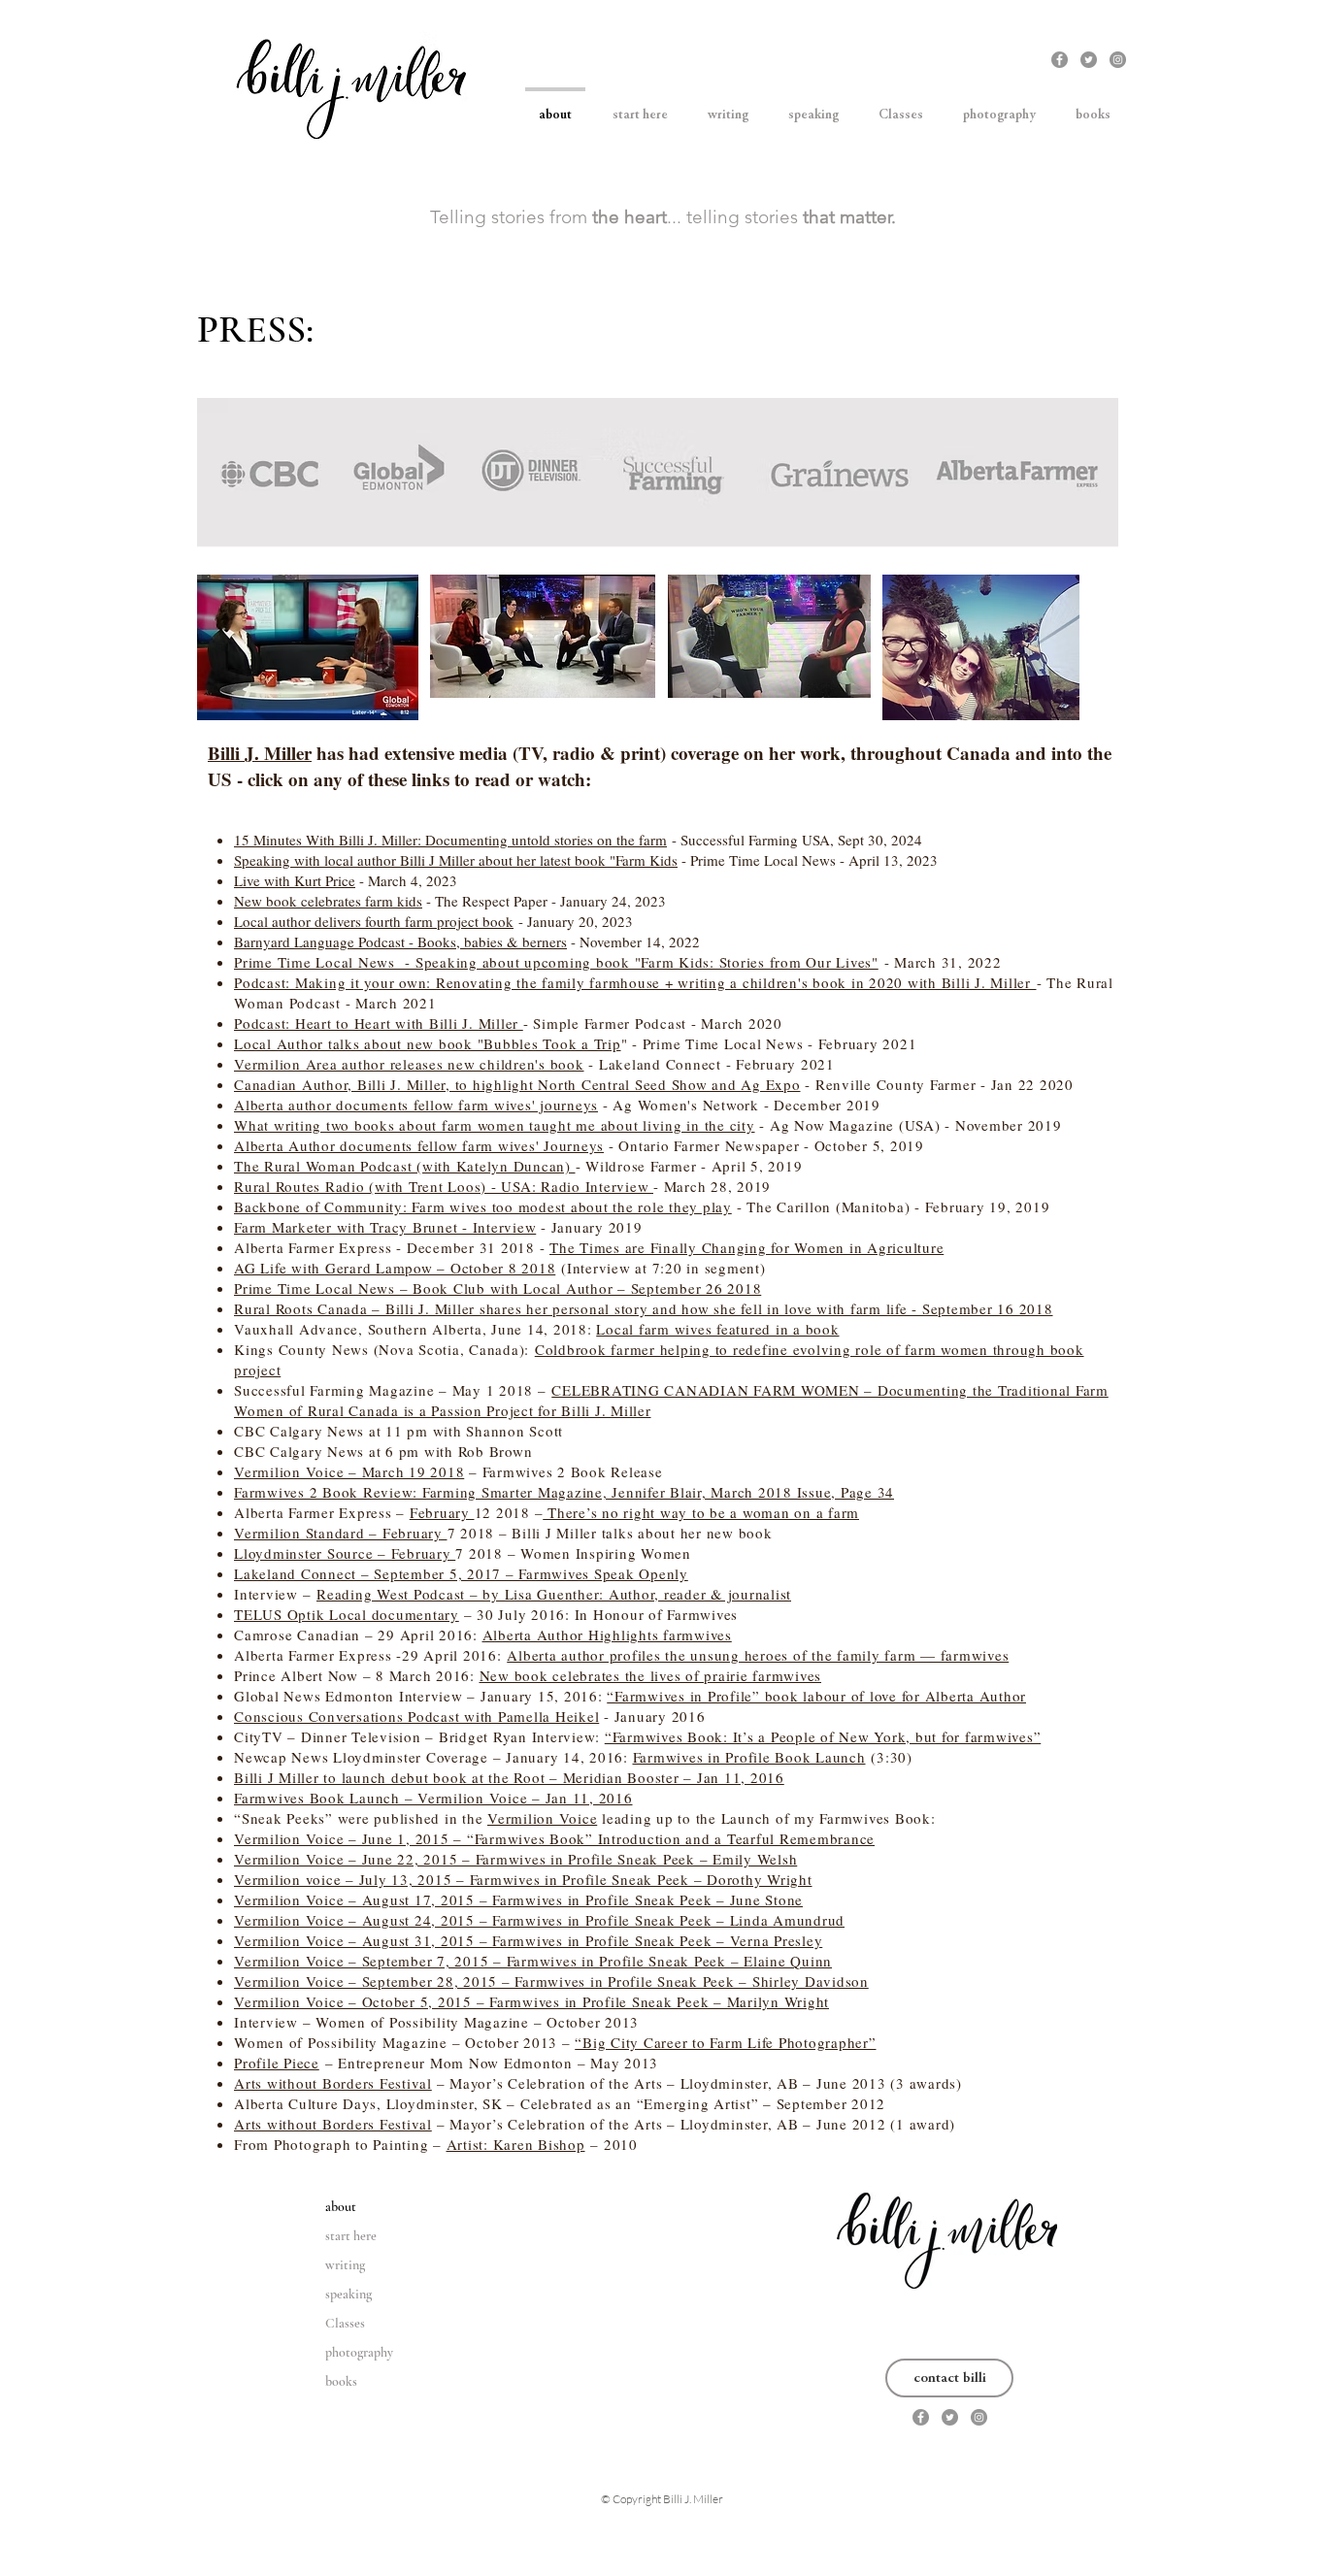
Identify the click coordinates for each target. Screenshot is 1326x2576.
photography (359, 2352)
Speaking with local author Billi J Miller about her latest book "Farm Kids (456, 860)
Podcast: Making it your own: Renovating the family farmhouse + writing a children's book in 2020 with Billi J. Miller (635, 982)
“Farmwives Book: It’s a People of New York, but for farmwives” (823, 1736)
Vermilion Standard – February (341, 1533)
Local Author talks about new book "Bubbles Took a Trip (428, 1043)
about (341, 2207)
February (442, 1512)
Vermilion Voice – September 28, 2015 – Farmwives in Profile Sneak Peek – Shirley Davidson (551, 1981)
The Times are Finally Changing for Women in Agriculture (746, 1247)
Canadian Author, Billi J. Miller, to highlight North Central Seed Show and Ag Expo (517, 1084)
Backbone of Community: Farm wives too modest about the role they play (483, 1206)
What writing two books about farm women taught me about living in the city (495, 1125)
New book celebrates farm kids (328, 901)
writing (345, 2265)
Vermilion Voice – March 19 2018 (349, 1471)
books (341, 2381)
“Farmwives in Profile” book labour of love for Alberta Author (816, 1696)
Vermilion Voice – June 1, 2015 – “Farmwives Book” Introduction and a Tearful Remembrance (554, 1838)
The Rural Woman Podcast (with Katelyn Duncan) (405, 1166)
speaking (348, 2294)
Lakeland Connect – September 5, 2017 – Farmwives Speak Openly (461, 1573)
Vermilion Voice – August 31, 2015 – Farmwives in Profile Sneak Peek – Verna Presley (528, 1940)
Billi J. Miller (260, 753)
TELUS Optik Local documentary (347, 1614)
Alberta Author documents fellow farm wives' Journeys (419, 1145)
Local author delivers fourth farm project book (374, 921)
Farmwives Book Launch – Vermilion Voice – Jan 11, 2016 (433, 1798)
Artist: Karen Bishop (516, 2144)
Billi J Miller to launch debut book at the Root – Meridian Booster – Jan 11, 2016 (509, 1777)
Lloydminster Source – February (345, 1553)
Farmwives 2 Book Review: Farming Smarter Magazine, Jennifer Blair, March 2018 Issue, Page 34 (564, 1492)
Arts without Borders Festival (333, 2083)
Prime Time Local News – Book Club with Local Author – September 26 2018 (497, 1288)
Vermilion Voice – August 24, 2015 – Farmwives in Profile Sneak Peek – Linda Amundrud (539, 1920)
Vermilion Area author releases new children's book (409, 1064)
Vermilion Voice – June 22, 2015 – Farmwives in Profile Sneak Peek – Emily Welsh (515, 1859)
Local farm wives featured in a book (717, 1329)
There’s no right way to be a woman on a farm (701, 1512)
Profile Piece (277, 2063)
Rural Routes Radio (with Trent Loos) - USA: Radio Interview (444, 1186)
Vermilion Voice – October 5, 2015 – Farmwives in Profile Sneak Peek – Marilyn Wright (531, 2001)
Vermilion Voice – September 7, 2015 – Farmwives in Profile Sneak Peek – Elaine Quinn (533, 1961)
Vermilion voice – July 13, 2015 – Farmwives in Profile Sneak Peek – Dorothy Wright (523, 1879)
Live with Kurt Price (295, 880)
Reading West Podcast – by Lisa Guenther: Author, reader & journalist (554, 1594)
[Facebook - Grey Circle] (1060, 60)
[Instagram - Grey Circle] (1118, 60)
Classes (345, 2323)
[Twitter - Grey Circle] (1089, 60)
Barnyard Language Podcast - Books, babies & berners (400, 941)
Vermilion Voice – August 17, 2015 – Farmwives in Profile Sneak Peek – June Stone (518, 1899)
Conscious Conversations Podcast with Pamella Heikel (416, 1716)
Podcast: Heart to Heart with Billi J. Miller (379, 1023)
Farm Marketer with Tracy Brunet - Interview (385, 1227)
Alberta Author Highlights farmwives (607, 1635)
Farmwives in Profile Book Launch (749, 1757)
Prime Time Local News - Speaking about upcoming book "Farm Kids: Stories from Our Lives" (556, 962)
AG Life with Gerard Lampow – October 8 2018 (395, 1268)
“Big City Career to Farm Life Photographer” (725, 2042)
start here (351, 2236)
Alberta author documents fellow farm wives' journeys (416, 1105)
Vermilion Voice (542, 1818)
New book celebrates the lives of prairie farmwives (651, 1675)
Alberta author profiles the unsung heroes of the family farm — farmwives (758, 1655)
